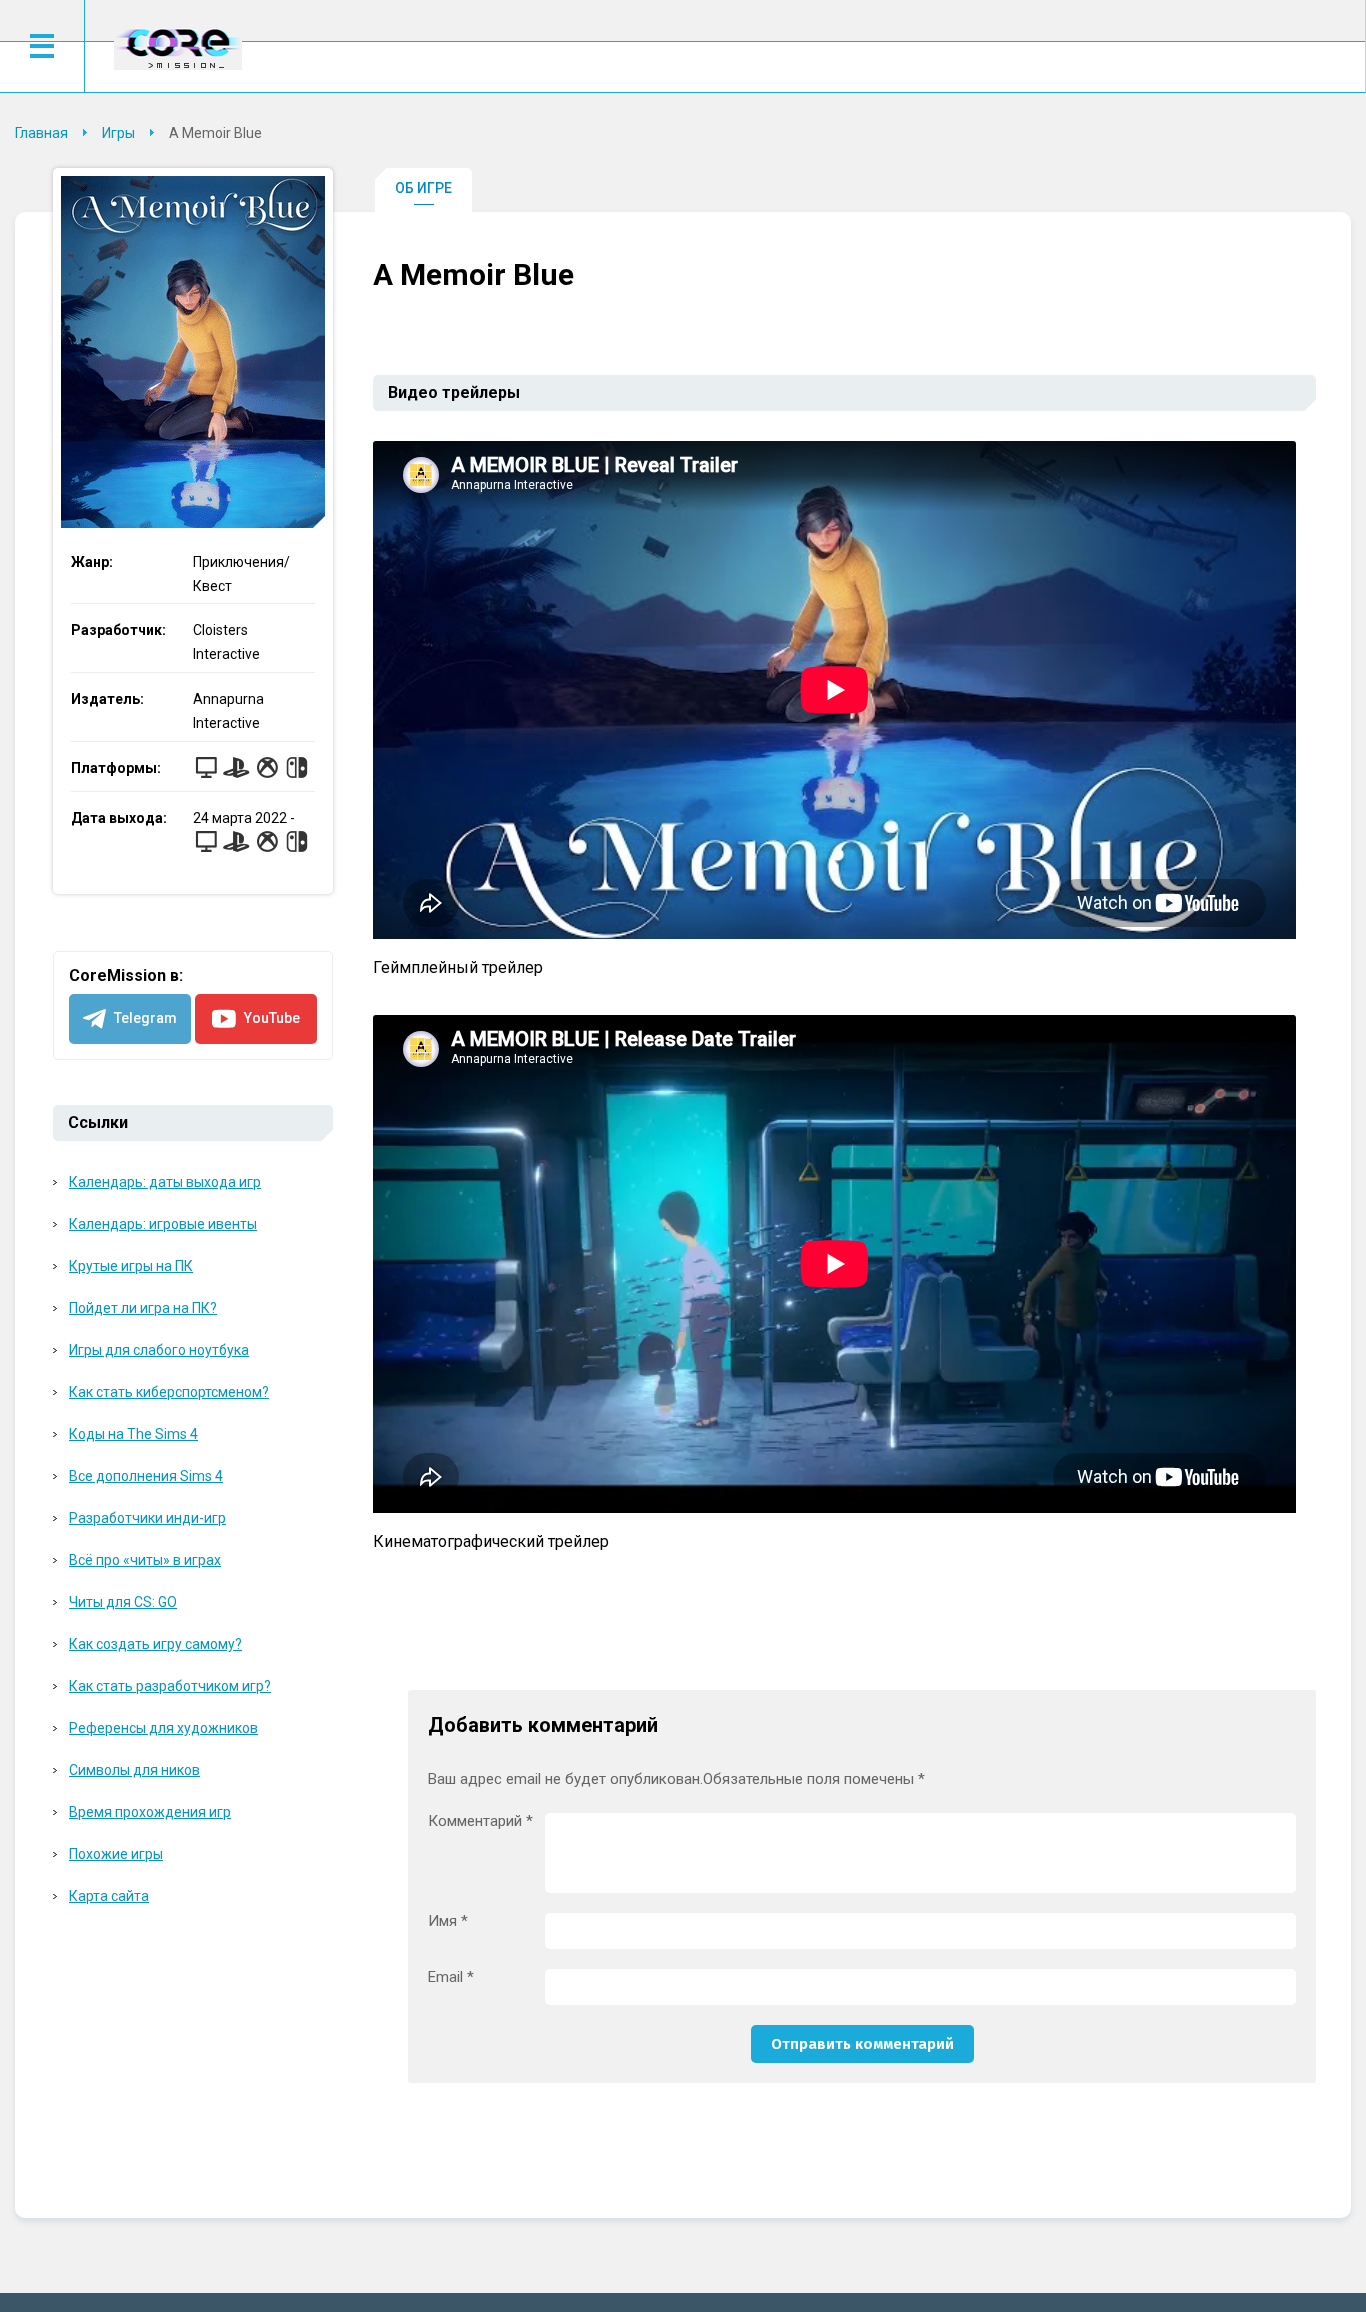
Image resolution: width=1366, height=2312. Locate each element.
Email (451, 1977)
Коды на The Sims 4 (133, 1434)
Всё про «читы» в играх (145, 1560)
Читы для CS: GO (123, 1602)
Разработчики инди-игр (147, 1518)
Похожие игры (116, 1854)
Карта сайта (109, 1896)
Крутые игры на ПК (131, 1266)
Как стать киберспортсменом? (169, 1392)
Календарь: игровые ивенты (163, 1224)
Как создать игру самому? (155, 1644)
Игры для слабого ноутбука (159, 1350)
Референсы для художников (163, 1728)
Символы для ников (134, 1770)
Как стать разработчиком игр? (170, 1686)
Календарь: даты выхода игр (165, 1182)
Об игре (423, 188)
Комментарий (480, 1821)
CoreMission (178, 48)
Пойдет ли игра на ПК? (143, 1308)
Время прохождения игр (150, 1812)
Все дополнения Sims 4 (146, 1476)
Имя (448, 1921)
